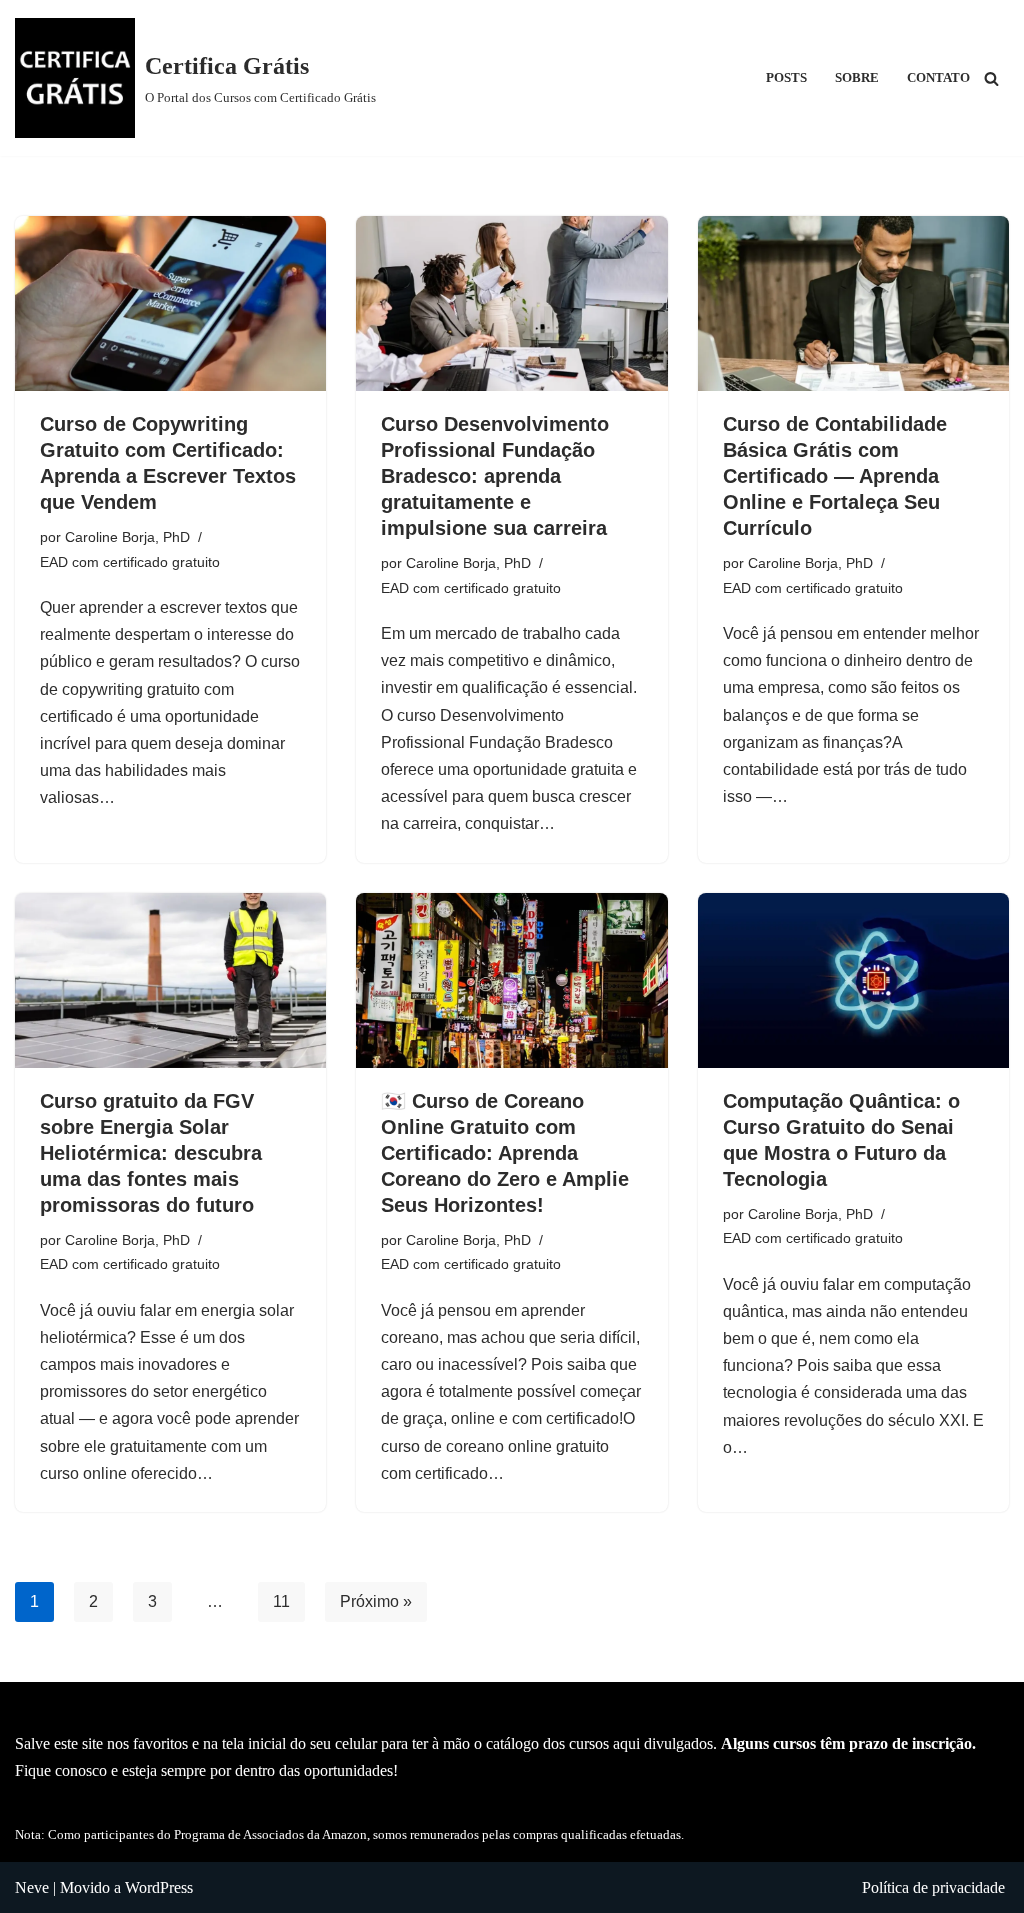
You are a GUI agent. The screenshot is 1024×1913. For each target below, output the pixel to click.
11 (281, 1601)
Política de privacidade (933, 1887)
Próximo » (376, 1601)
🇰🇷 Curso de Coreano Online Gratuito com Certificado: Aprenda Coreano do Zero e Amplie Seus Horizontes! (505, 1153)
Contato (938, 78)
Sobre (857, 78)
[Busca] (991, 78)
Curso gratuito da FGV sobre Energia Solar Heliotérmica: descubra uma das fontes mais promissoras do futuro (151, 1153)
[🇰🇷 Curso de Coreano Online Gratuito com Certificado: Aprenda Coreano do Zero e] (511, 980)
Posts (786, 78)
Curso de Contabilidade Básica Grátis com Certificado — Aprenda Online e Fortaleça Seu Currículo (835, 476)
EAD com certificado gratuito (130, 562)
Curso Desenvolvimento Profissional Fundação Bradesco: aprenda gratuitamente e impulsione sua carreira (495, 476)
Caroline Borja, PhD (127, 537)
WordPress (159, 1887)
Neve (32, 1887)
